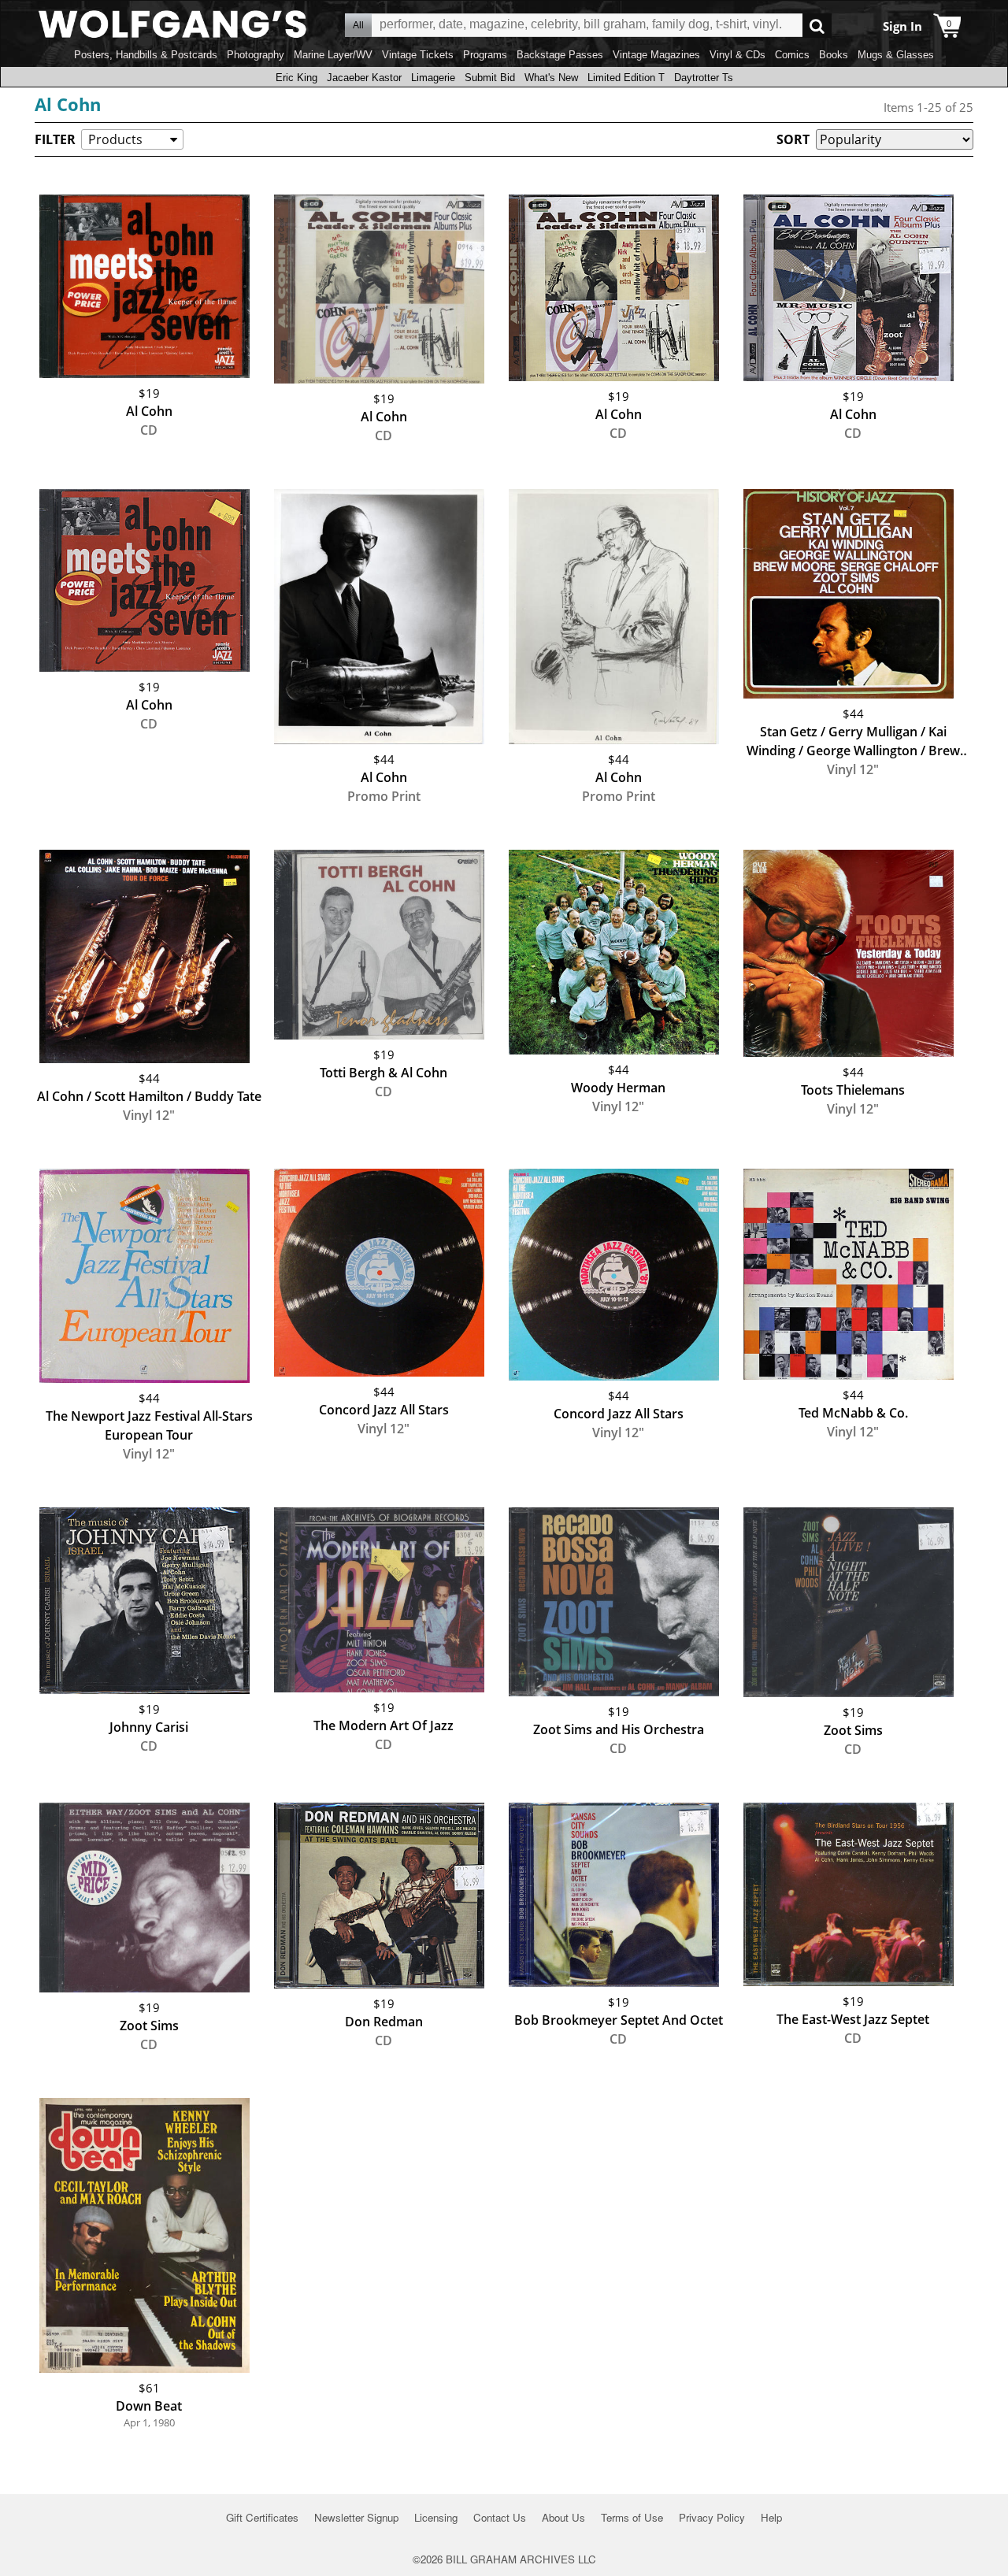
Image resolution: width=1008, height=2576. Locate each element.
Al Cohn (68, 104)
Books (834, 55)
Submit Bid (490, 78)
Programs (485, 55)
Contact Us (500, 2517)
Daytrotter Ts (704, 78)
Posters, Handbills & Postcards (146, 55)
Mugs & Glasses (896, 55)
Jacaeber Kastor (364, 78)
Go (817, 26)
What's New (551, 78)
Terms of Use (632, 2517)
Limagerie (433, 78)
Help (771, 2517)
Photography (256, 55)
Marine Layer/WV (333, 55)
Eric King (296, 78)
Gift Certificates (262, 2517)
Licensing (436, 2517)
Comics (792, 55)
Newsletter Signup (356, 2517)
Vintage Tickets (418, 55)
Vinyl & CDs (737, 55)
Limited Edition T (626, 78)
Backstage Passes (560, 55)
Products (115, 139)
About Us (563, 2517)
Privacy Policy (712, 2517)
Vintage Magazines (656, 55)
